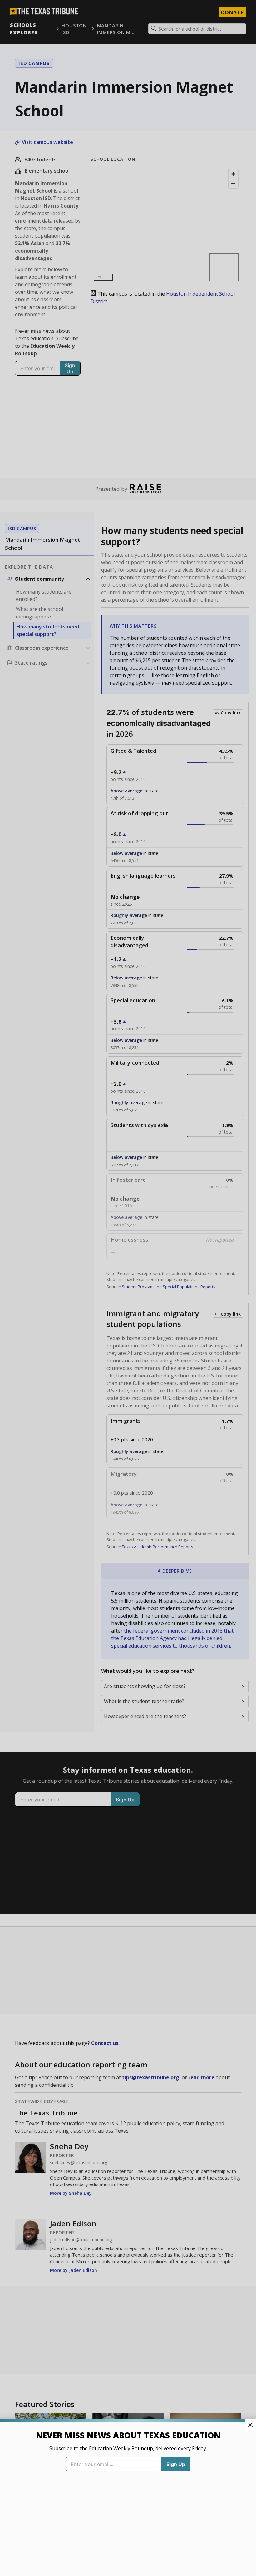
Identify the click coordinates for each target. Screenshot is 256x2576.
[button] (128, 1288)
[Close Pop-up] (250, 2425)
